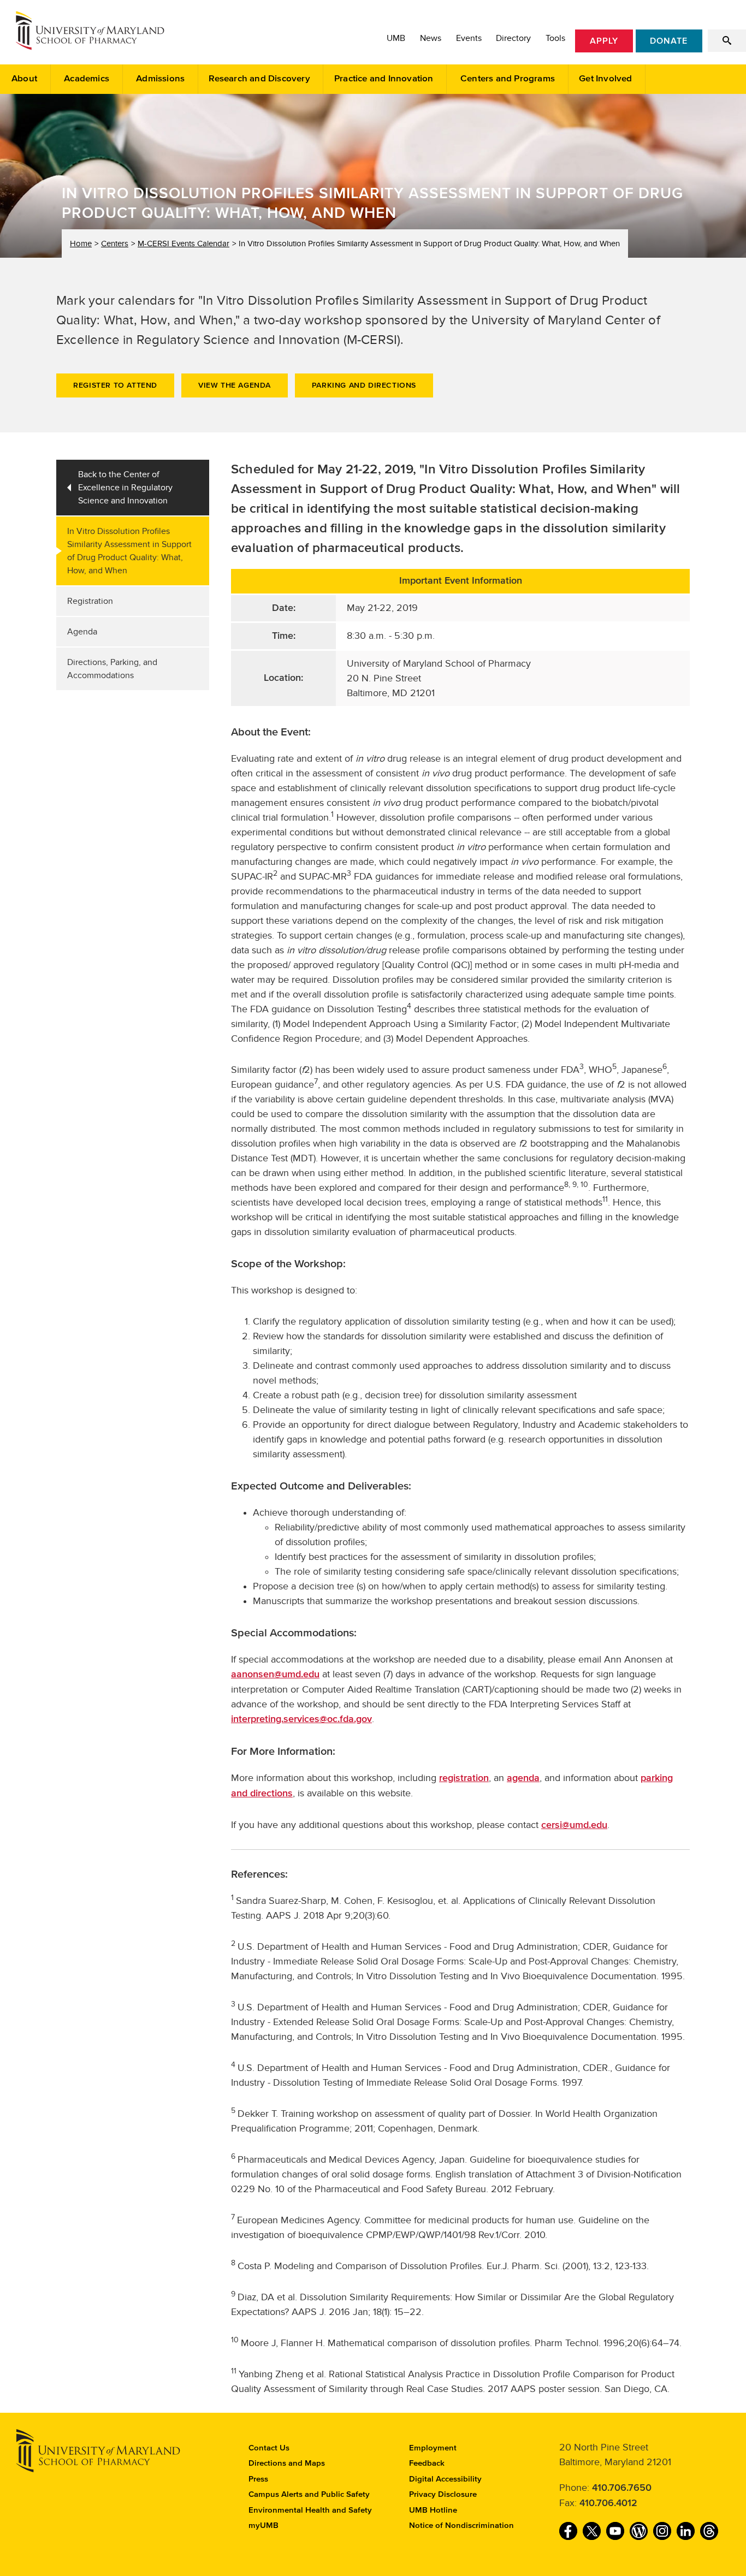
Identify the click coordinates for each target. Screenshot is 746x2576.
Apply (604, 41)
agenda (523, 1778)
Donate (669, 41)
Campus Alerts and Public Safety (309, 2494)
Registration (90, 601)
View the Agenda (235, 385)
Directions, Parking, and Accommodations (112, 669)
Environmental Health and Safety (310, 2510)
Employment (433, 2448)
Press (258, 2479)
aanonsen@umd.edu (275, 1675)
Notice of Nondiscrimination (461, 2525)
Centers (115, 244)
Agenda (82, 632)
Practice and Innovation (384, 79)
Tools (555, 38)
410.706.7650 (622, 2488)
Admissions (160, 79)
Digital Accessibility (445, 2479)
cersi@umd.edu (574, 1825)
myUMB (264, 2525)
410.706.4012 (608, 2503)
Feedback (427, 2463)
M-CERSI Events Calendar (183, 244)
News (431, 38)
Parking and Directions (364, 385)
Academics (87, 79)
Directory (513, 38)
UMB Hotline (433, 2510)
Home (81, 244)
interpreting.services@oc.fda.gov (301, 1719)
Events (469, 38)
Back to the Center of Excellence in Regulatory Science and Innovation (125, 488)
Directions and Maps (287, 2463)
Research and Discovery (259, 79)
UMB (396, 38)
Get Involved (605, 79)
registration (464, 1778)
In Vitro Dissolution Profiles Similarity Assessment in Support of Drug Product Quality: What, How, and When (129, 551)
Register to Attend (115, 385)
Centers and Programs (508, 79)
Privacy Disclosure (443, 2494)
